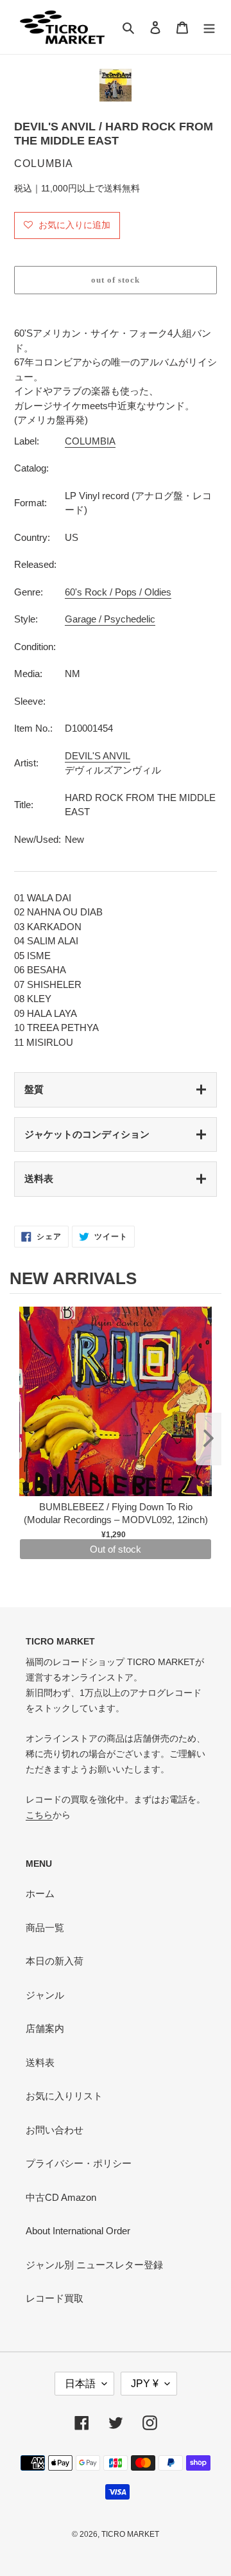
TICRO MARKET (130, 2534)
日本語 (80, 2384)
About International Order (78, 2231)
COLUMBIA (90, 441)
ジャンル (45, 1995)
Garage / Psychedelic (110, 619)
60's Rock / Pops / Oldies (118, 592)
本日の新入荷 (55, 1961)
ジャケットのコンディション (87, 1134)
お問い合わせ (55, 2130)
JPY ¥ (145, 2384)
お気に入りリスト (64, 2096)
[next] (209, 1439)
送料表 (39, 1178)
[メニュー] (209, 27)
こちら (39, 1815)
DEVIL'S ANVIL (98, 756)
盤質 (34, 1089)
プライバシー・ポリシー (79, 2163)
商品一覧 (45, 1928)
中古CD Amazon (61, 2197)
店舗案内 (45, 2028)
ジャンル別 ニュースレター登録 (94, 2265)
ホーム (40, 1893)
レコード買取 (55, 2298)
